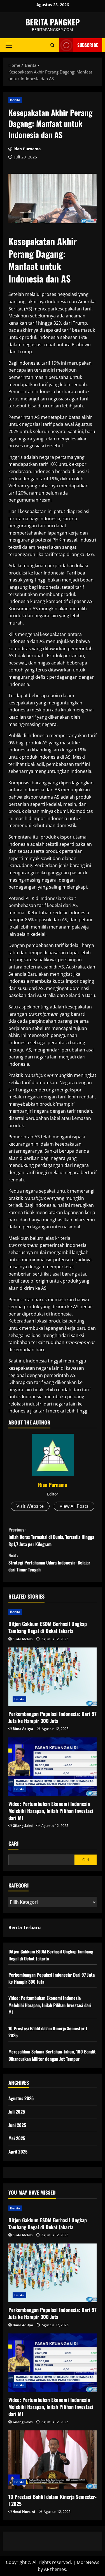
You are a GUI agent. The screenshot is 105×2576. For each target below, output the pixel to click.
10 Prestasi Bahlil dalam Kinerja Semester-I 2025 (53, 2500)
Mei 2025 (17, 2138)
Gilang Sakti (23, 1826)
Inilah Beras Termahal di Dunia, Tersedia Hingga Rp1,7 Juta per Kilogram (51, 1537)
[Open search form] (53, 45)
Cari (13, 1843)
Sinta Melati (23, 1639)
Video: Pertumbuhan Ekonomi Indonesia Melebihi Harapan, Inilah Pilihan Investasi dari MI (51, 1811)
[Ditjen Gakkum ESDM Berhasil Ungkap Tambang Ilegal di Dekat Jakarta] (53, 1612)
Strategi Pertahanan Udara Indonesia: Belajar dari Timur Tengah (49, 1562)
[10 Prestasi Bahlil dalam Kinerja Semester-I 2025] (53, 2460)
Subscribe (88, 45)
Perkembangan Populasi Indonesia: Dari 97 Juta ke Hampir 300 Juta (53, 1717)
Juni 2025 (17, 2125)
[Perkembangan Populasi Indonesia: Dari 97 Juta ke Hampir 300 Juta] (53, 1677)
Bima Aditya (23, 1729)
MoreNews (88, 2562)
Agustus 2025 (21, 2098)
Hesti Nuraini (24, 2512)
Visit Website (30, 1506)
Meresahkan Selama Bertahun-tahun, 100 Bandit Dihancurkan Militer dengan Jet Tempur (52, 2055)
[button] (9, 45)
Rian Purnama (27, 149)
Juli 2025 (17, 2112)
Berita (15, 100)
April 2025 (18, 2152)
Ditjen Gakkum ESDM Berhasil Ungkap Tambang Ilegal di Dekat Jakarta (48, 1627)
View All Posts (74, 1506)
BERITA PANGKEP (53, 22)
